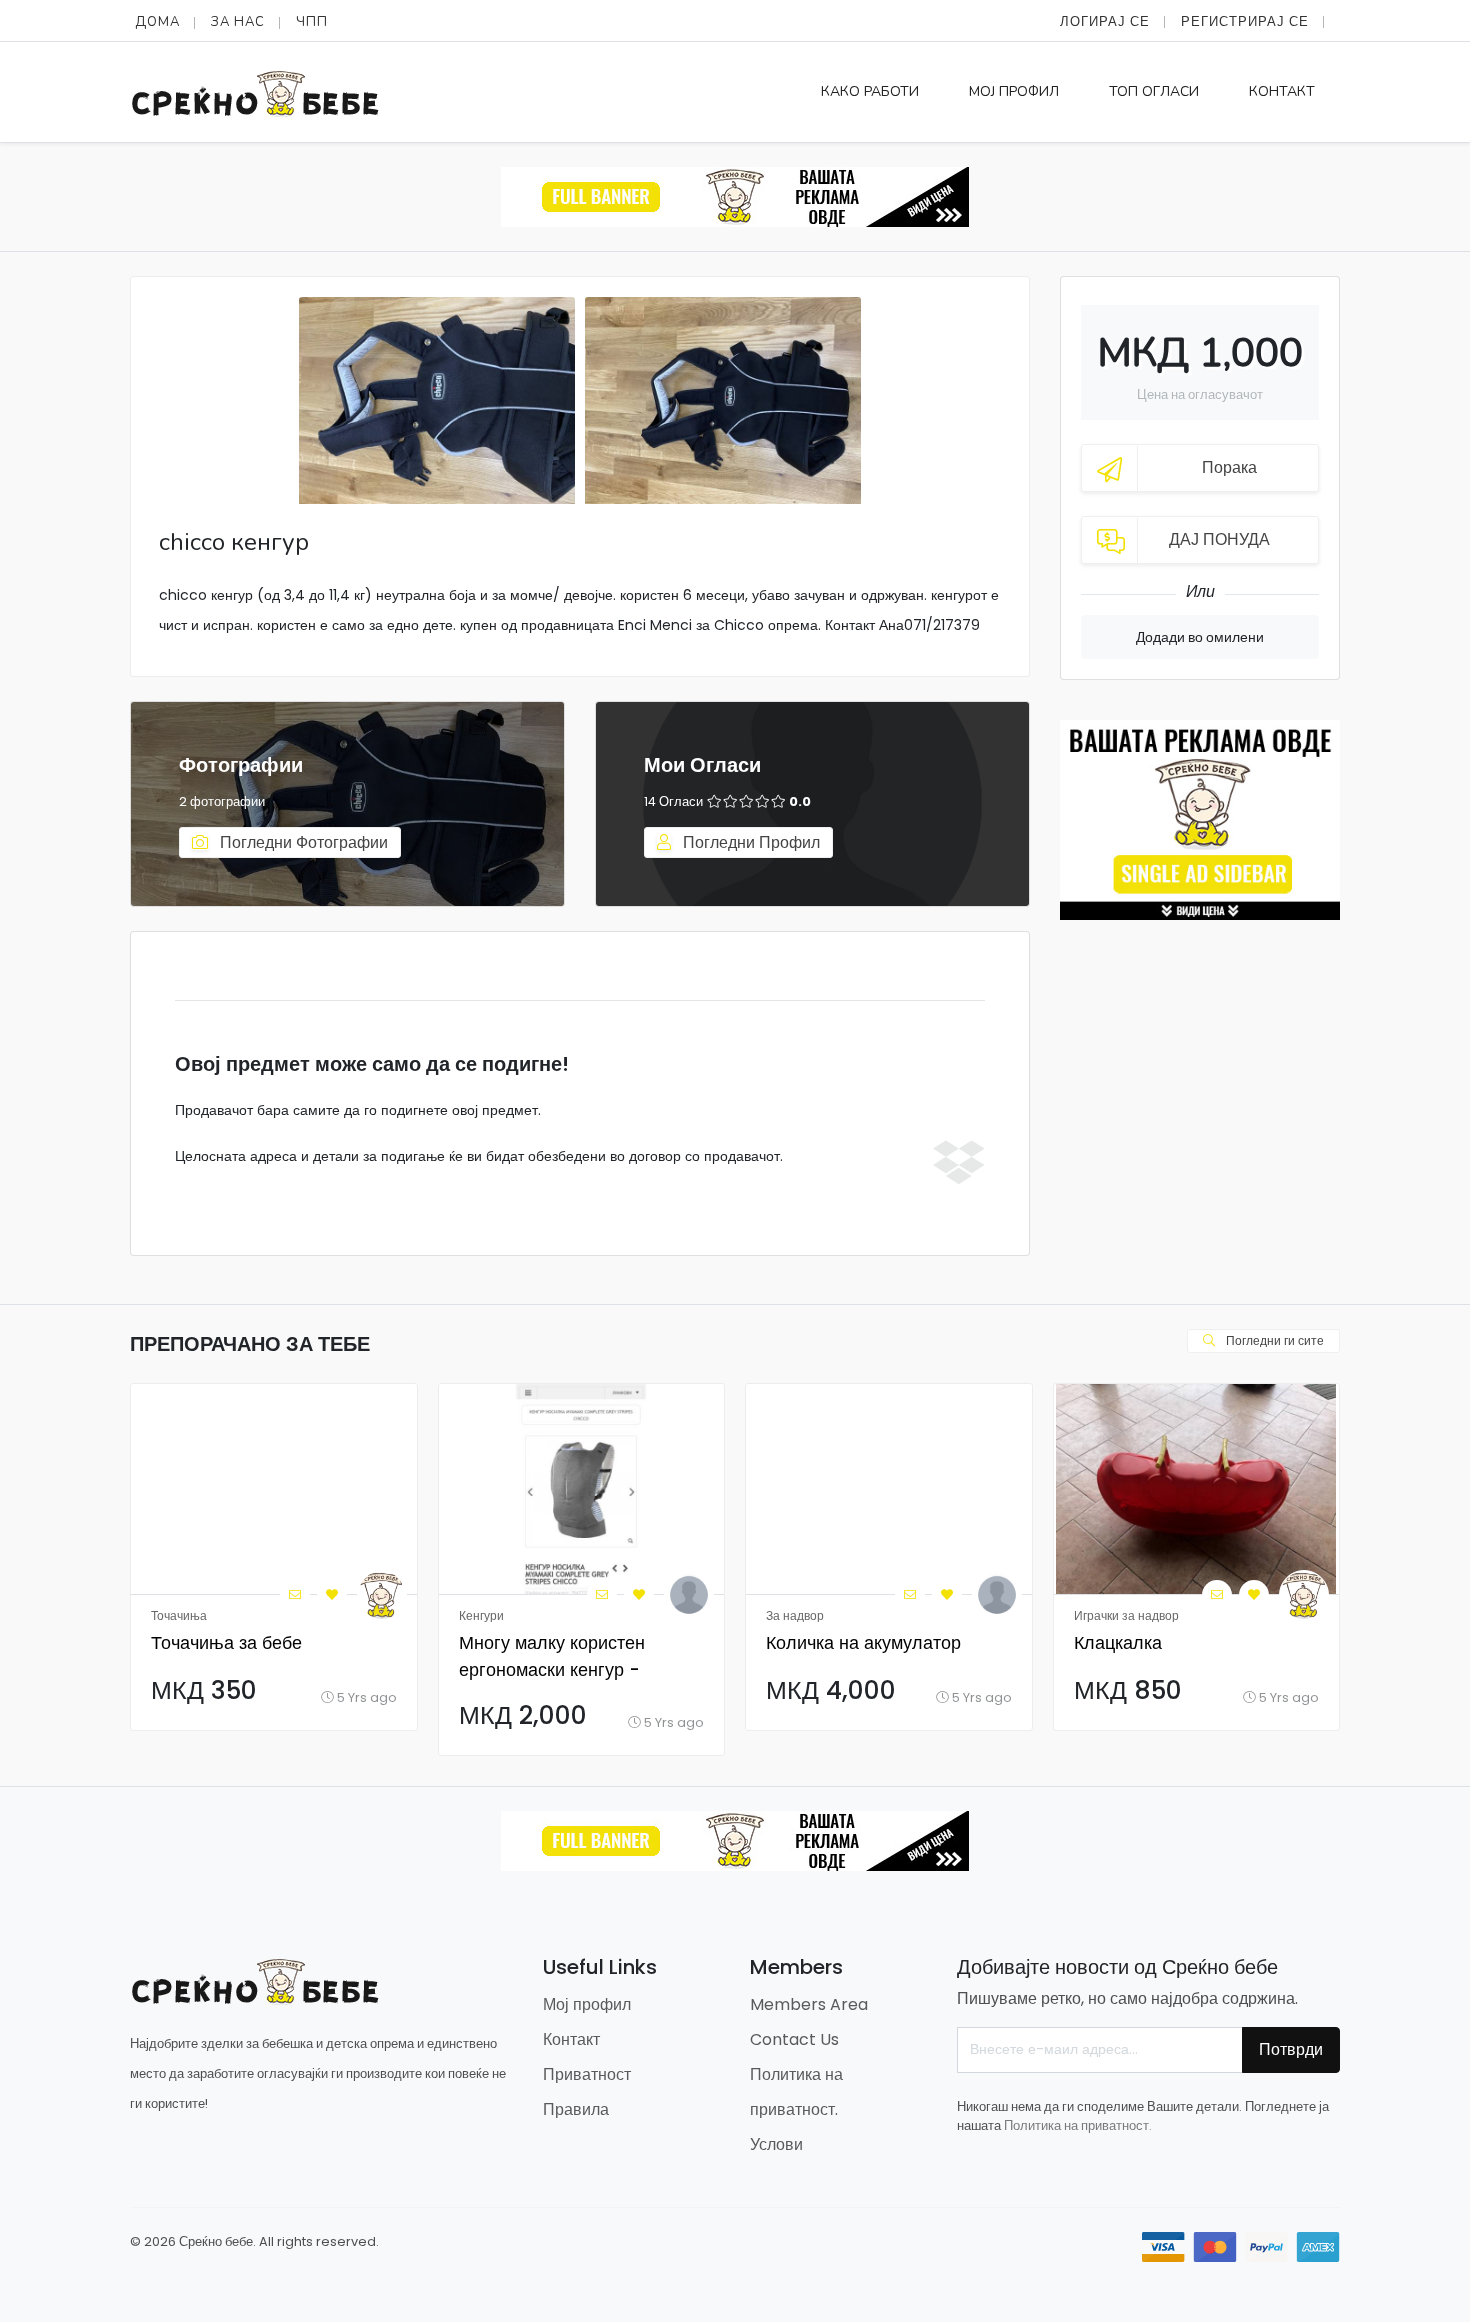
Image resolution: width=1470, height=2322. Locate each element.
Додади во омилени (1200, 637)
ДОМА (157, 22)
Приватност (587, 2074)
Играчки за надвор (1126, 1615)
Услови (776, 2144)
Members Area (809, 2004)
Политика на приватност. (1078, 2125)
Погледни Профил (749, 842)
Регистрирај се (1245, 21)
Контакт (1282, 91)
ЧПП (312, 22)
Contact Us (794, 2039)
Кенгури (481, 1615)
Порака (1229, 467)
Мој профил (1014, 91)
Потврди (1291, 2049)
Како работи (870, 91)
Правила (576, 2109)
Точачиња (179, 1615)
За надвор (795, 1615)
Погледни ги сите (1273, 1340)
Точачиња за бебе (226, 1642)
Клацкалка (1118, 1642)
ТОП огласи (1154, 91)
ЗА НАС (238, 22)
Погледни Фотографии (302, 842)
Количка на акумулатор (863, 1642)
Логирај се (1105, 21)
